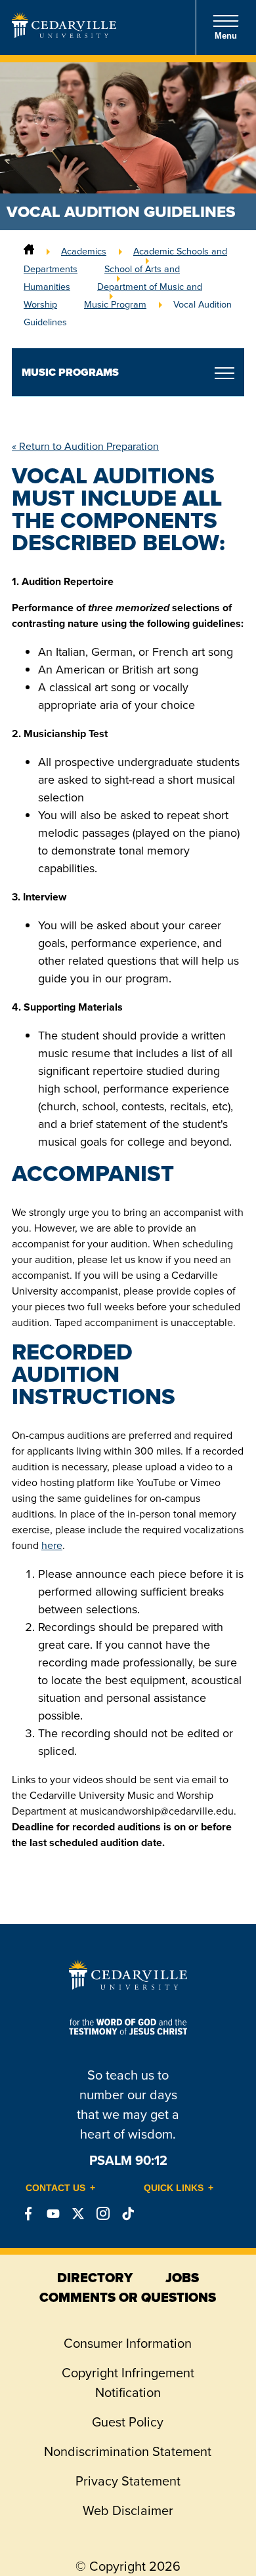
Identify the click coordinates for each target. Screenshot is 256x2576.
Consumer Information (128, 2343)
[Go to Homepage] (64, 34)
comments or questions (128, 2297)
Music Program (115, 304)
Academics (84, 251)
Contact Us (55, 2188)
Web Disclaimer (128, 2510)
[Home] (29, 251)
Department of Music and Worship (113, 295)
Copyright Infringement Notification (128, 2383)
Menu (226, 36)
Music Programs (70, 372)
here (52, 1545)
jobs (182, 2278)
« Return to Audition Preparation (85, 446)
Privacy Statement (128, 2481)
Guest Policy (128, 2422)
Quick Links (174, 2188)
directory (95, 2278)
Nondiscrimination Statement (128, 2451)
